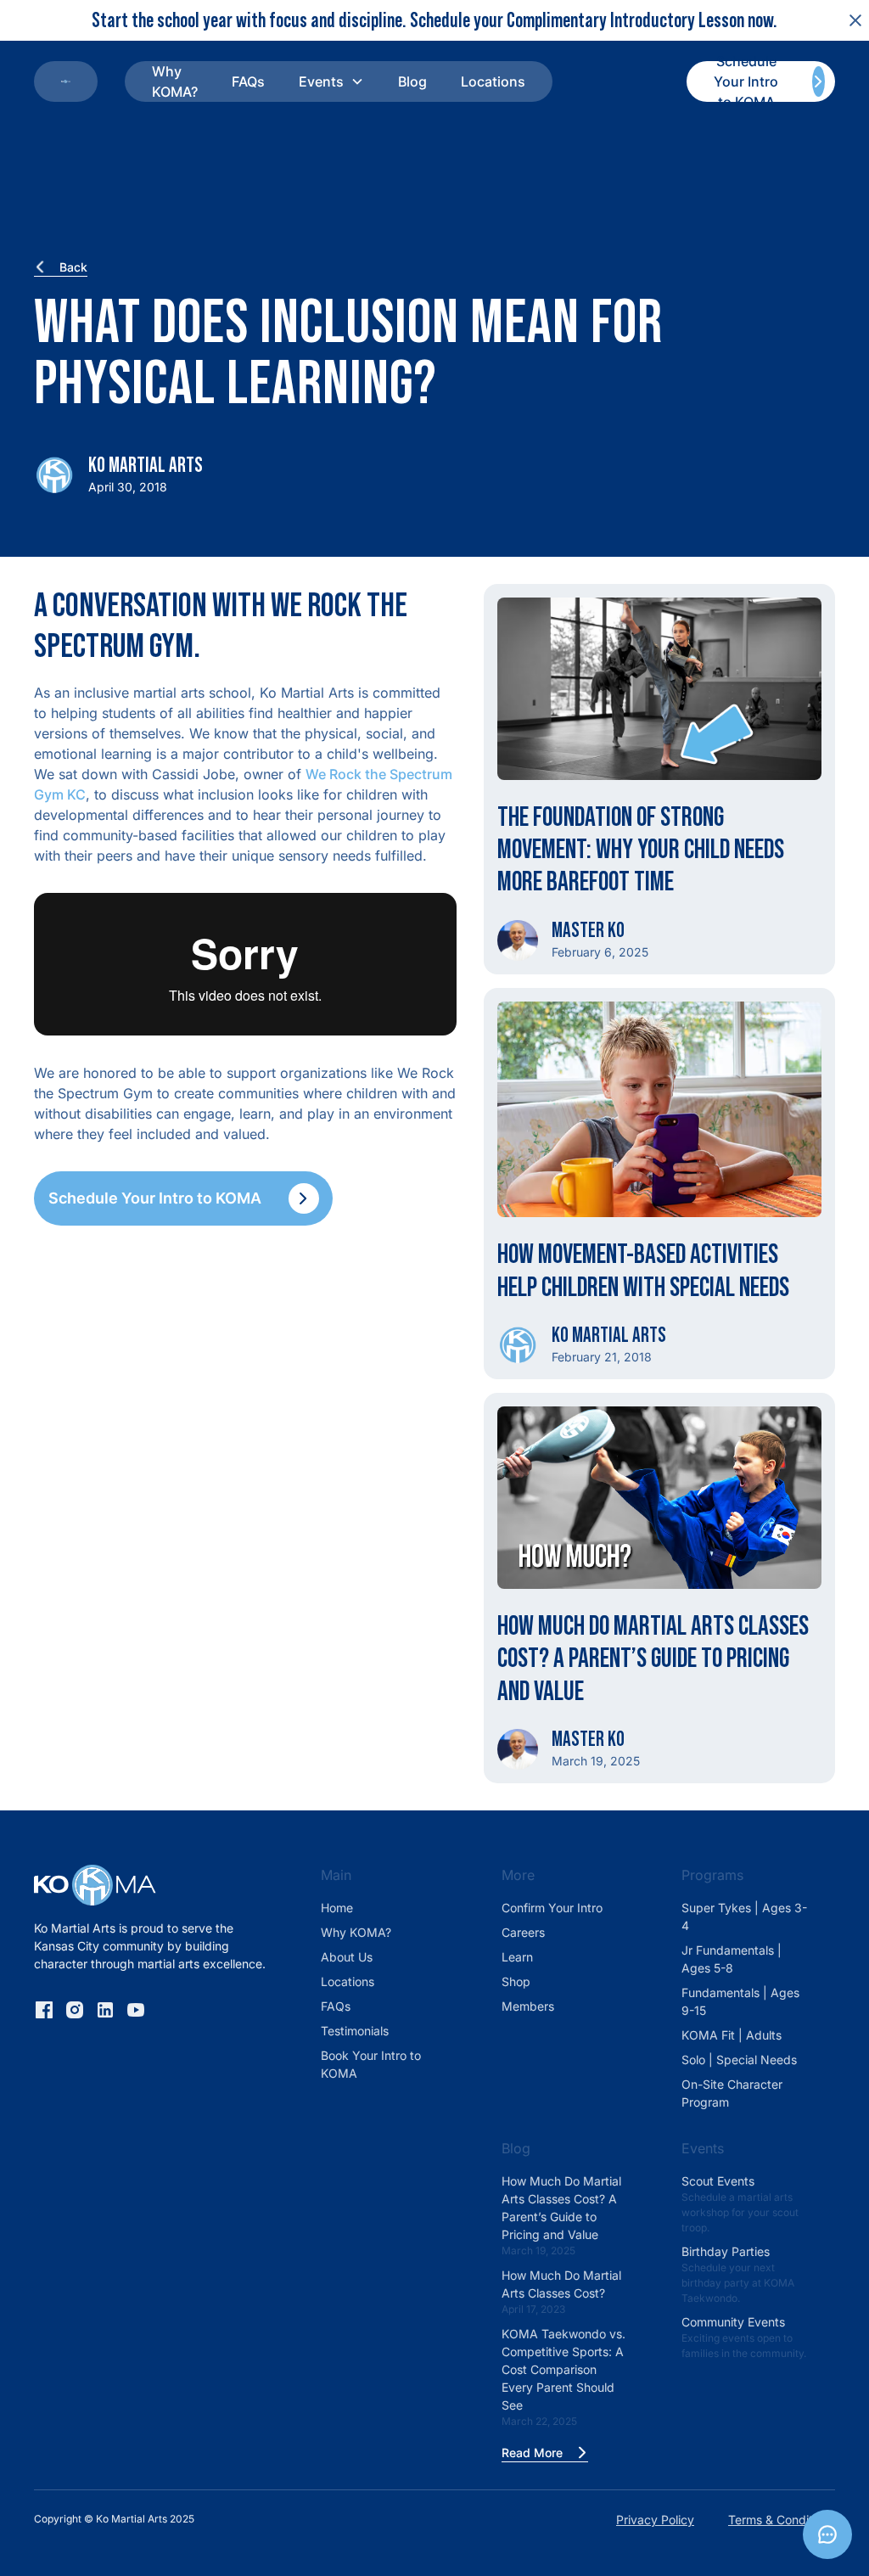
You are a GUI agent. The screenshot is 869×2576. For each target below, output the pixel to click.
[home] (66, 81)
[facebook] (44, 2010)
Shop (516, 1981)
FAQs (248, 81)
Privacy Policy (655, 2520)
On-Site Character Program (732, 2093)
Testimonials (355, 2031)
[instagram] (75, 2010)
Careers (523, 1932)
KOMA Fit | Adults (732, 2035)
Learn (517, 1957)
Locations (493, 81)
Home (337, 1908)
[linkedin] (105, 2010)
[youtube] (136, 2010)
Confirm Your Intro (552, 1908)
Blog (412, 81)
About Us (347, 1957)
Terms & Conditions (782, 2520)
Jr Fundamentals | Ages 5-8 (732, 1959)
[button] (331, 81)
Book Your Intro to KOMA (371, 2064)
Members (528, 2006)
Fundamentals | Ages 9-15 (740, 2001)
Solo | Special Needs (739, 2060)
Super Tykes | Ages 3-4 (744, 1917)
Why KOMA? (175, 81)
